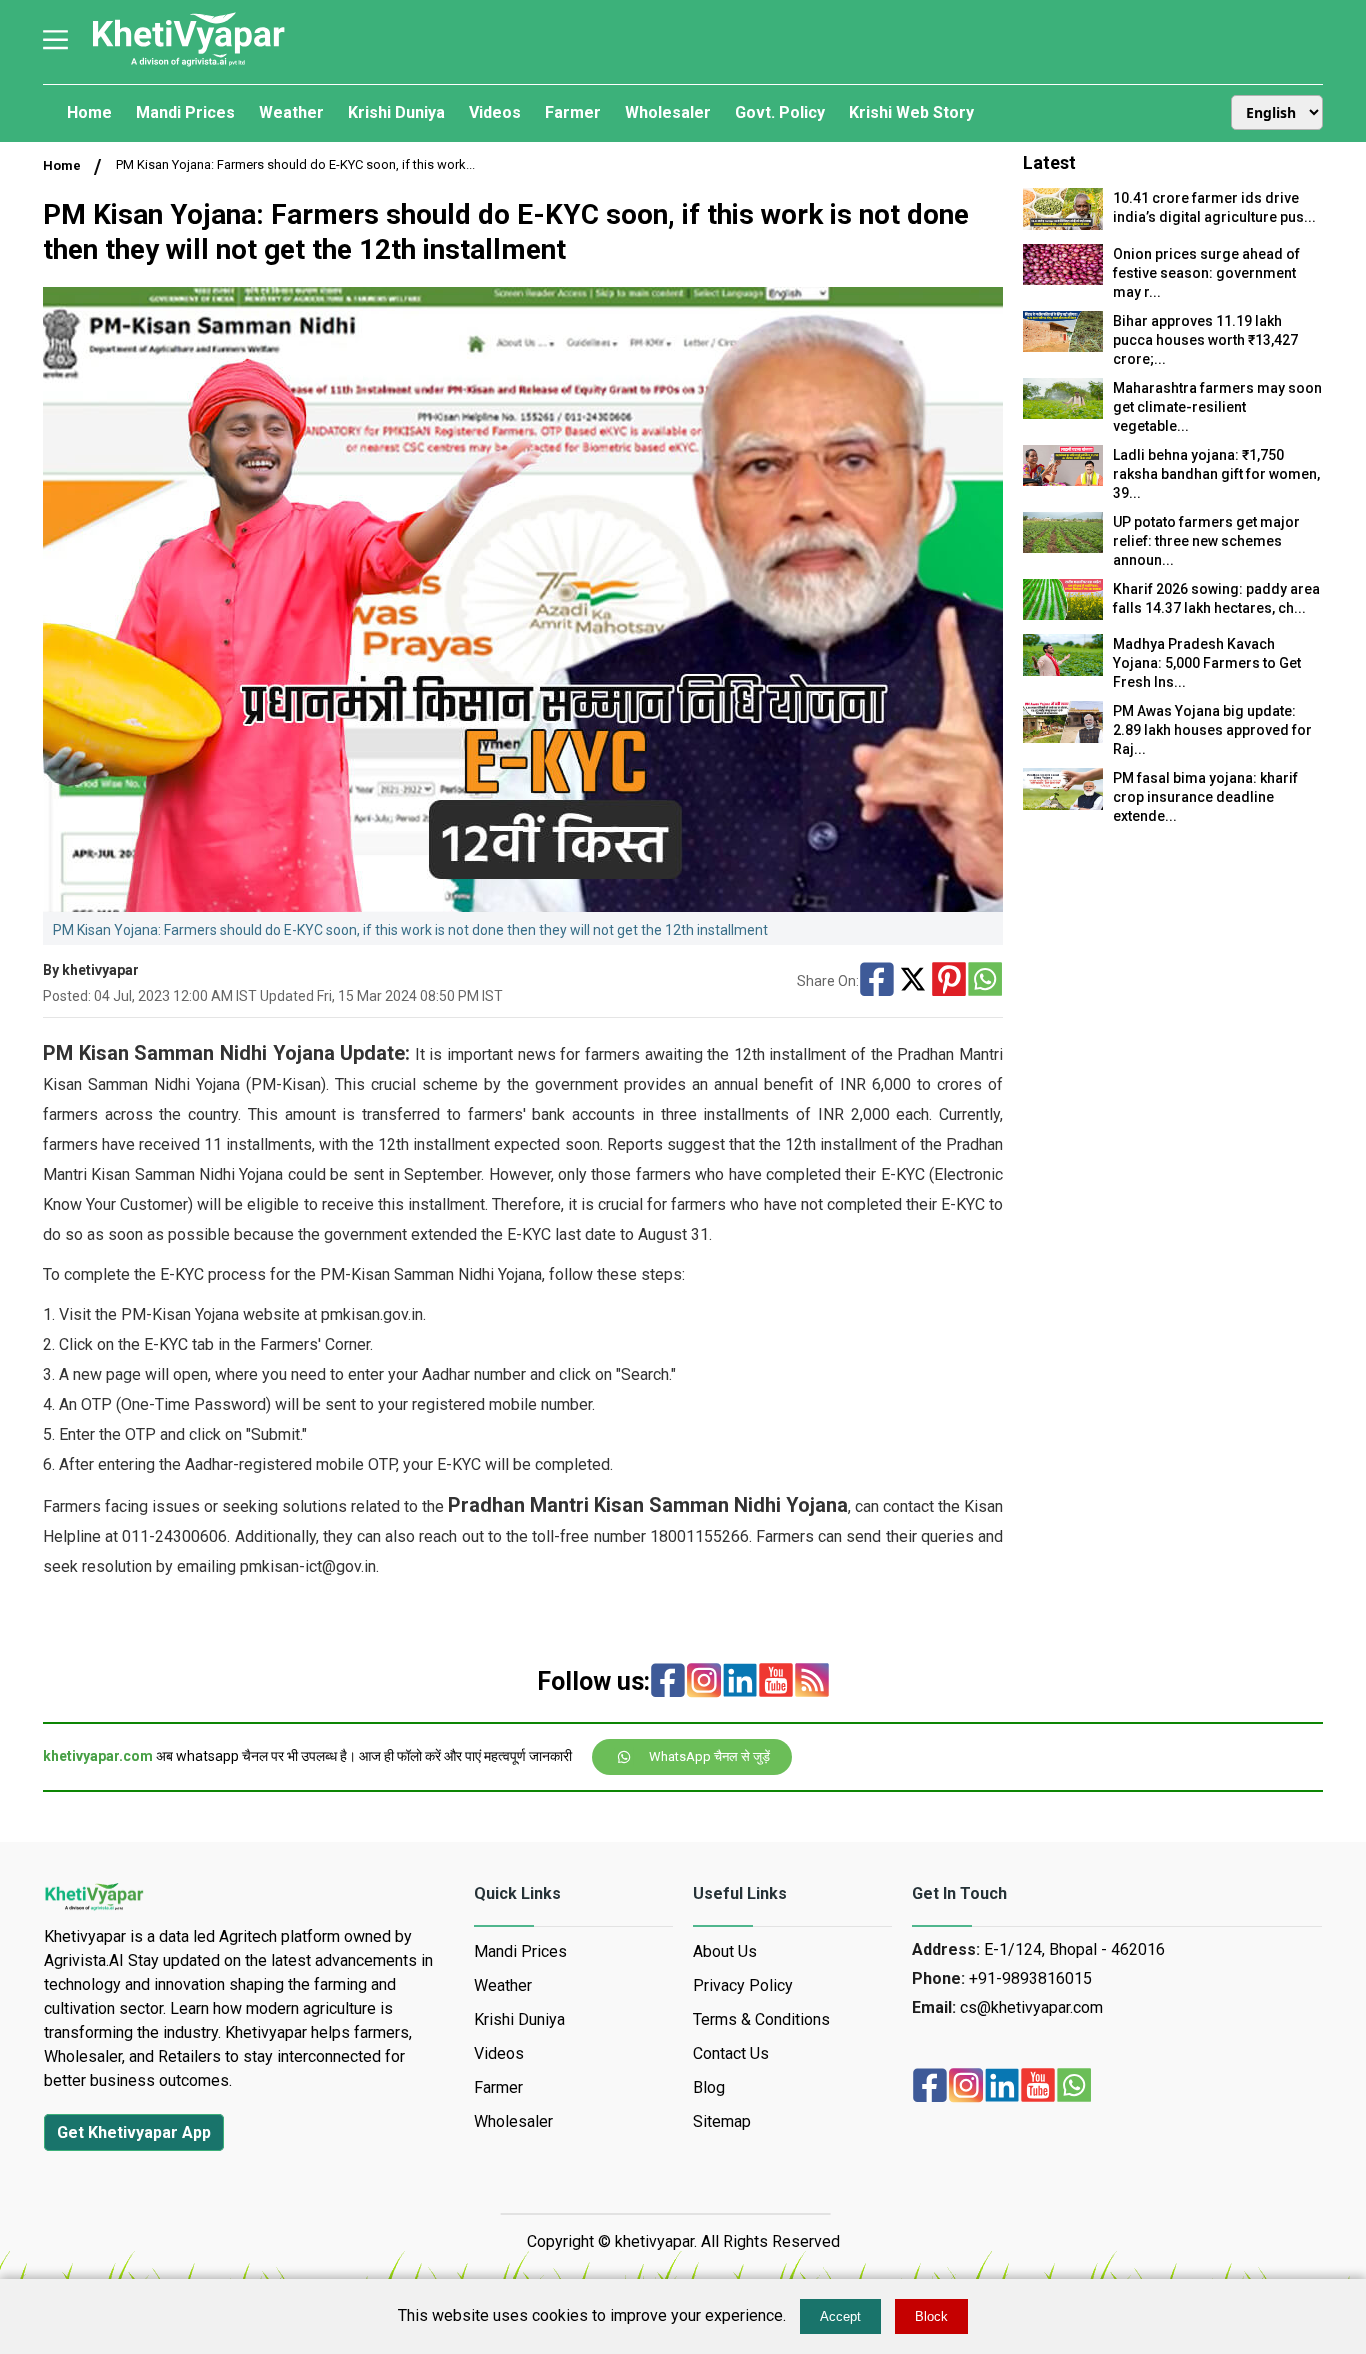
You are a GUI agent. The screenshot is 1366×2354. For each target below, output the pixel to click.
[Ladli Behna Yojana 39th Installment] (1063, 480)
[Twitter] (913, 981)
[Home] (188, 64)
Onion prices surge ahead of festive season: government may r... (1206, 273)
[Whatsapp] (985, 981)
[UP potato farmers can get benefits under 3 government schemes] (1063, 547)
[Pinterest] (949, 981)
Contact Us (731, 2053)
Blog (709, 2087)
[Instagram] (704, 1682)
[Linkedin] (740, 1682)
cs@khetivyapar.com (1031, 2007)
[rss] (812, 1682)
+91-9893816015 (1030, 1978)
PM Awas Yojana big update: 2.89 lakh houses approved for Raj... (1212, 730)
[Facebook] (877, 981)
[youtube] (776, 1682)
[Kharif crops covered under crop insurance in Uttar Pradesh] (1063, 804)
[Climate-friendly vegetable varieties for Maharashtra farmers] (1063, 413)
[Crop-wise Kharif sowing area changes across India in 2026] (1063, 614)
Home (62, 165)
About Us (725, 1951)
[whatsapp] (1074, 2087)
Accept (840, 2316)
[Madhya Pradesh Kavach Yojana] (1063, 670)
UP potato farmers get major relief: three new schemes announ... (1206, 541)
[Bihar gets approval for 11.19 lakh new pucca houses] (1063, 346)
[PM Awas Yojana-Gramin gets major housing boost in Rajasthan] (1063, 737)
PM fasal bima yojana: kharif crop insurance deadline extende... (1205, 797)
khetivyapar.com (98, 1756)
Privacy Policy (743, 1985)
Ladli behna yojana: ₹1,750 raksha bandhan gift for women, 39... (1216, 474)
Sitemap (722, 2121)
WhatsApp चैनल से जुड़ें (709, 1756)
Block (931, 2316)
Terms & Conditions (761, 2019)
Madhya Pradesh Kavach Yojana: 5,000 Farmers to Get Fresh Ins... (1207, 663)
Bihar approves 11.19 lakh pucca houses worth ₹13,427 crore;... (1205, 340)
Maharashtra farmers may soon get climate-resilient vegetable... (1217, 407)
